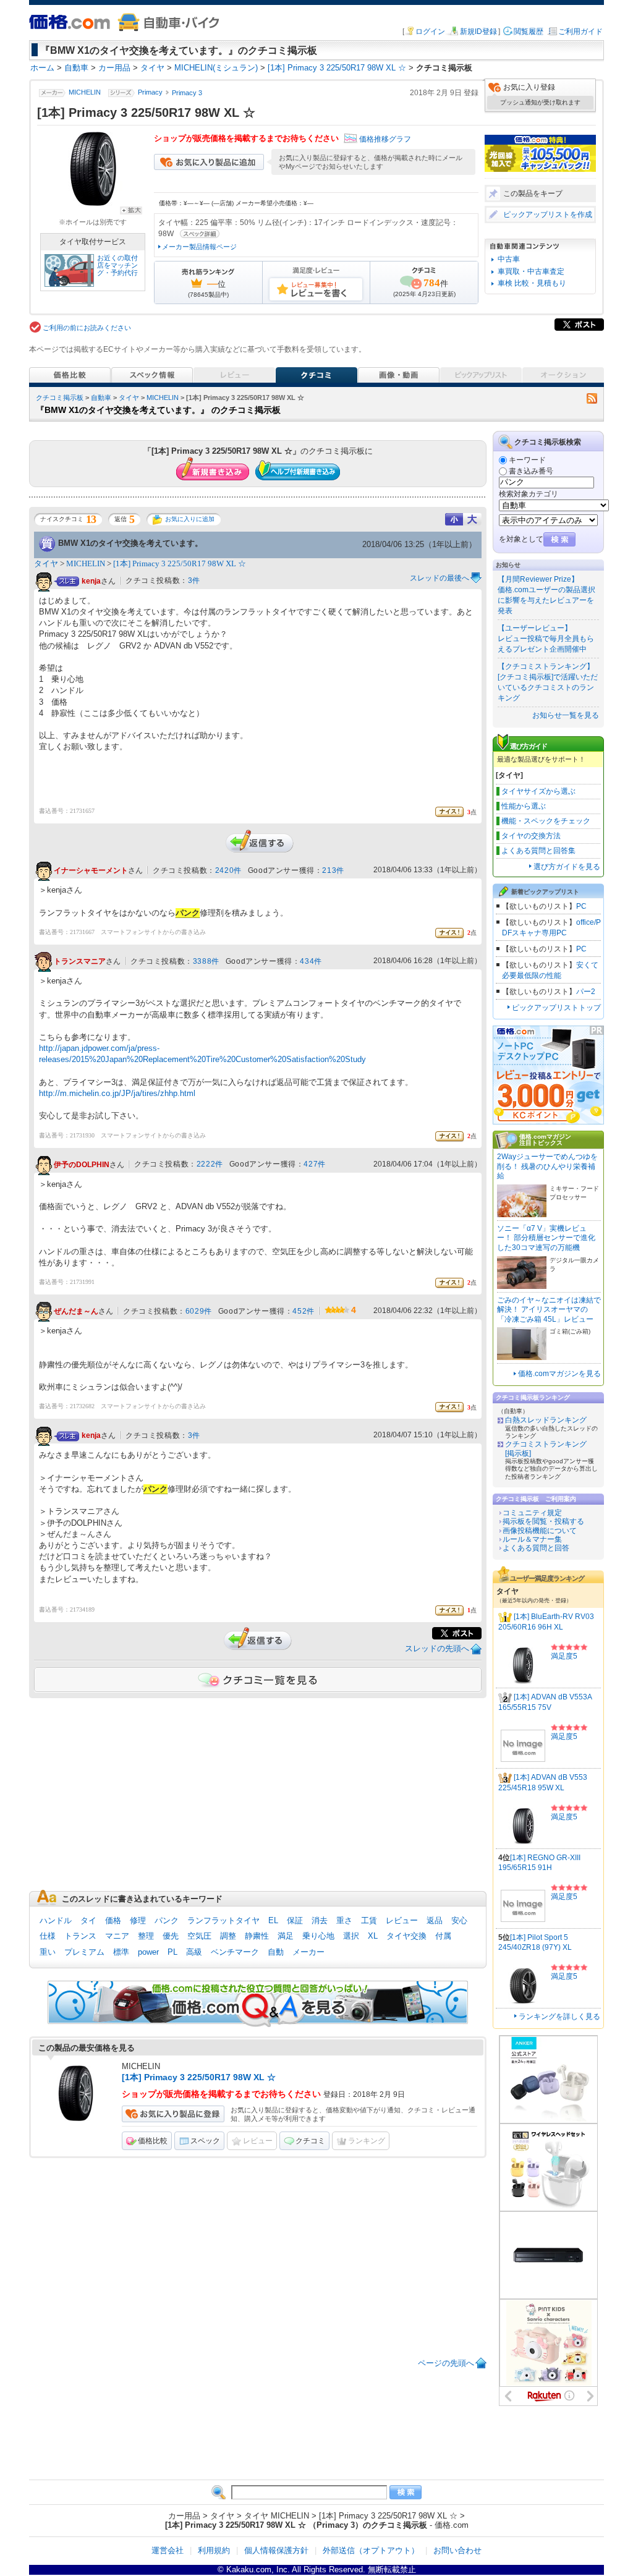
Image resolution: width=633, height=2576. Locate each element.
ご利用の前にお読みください (87, 328)
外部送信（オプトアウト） (371, 2550)
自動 (276, 1952)
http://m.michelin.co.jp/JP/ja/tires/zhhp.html (117, 1093)
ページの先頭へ (446, 2363)
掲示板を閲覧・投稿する (543, 1521)
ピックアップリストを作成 (548, 215)
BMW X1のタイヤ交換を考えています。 (130, 543)
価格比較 (153, 2141)
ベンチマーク (235, 1952)
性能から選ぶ (524, 806)
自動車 (101, 397)
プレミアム (84, 1952)
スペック (205, 2141)
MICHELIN (85, 93)
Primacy (150, 93)
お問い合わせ (457, 2550)
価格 (113, 1920)
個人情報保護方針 (276, 2550)
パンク (167, 1920)
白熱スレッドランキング (546, 1420)
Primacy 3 (187, 93)
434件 (311, 961)
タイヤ (129, 397)
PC (581, 906)
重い (48, 1952)
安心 (459, 1920)
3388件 (206, 961)
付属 (443, 1936)
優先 (171, 1936)
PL (172, 1952)
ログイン (430, 32)
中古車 (509, 259)
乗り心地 (318, 1936)
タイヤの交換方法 (531, 836)
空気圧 (199, 1936)
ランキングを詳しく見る (559, 2017)
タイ (88, 1920)
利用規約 (214, 2550)
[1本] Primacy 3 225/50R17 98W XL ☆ (180, 563)
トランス (80, 1936)
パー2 (586, 992)
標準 (121, 1952)
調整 (228, 1936)
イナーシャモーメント (91, 871)
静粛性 (257, 1936)
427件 (314, 1164)
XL (373, 1936)
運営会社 (168, 2550)
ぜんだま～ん (76, 1311)
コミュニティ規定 (532, 1513)
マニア (117, 1936)
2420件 (228, 870)
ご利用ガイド (580, 32)
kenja (91, 581)
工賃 (369, 1920)
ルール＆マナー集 (532, 1539)
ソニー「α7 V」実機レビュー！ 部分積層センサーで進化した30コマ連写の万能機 (546, 1238)
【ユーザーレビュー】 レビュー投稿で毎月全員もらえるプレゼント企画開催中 (546, 639)
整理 (146, 1936)
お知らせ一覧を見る (566, 715)
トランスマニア (80, 961)
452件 (303, 1311)
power (148, 1952)
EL (273, 1920)
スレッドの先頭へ (437, 1648)
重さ (344, 1920)
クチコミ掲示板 (60, 397)
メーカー (308, 1952)
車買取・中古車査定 (531, 271)
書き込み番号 (531, 471)
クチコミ (310, 2141)
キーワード (527, 460)
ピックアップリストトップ (556, 1008)
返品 (435, 1920)
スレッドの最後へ (440, 578)
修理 (138, 1920)
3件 (194, 580)
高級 (194, 1952)
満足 (286, 1936)
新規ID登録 (478, 32)
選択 (351, 1936)
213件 (333, 870)
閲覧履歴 (529, 32)
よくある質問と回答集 (538, 851)
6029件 (199, 1311)
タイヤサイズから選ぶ (538, 791)
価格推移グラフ (385, 139)
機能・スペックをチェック (546, 821)
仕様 (48, 1936)
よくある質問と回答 (536, 1548)
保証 (295, 1920)
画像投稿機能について (540, 1531)
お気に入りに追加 (190, 519)
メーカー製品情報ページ (199, 247)
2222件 (210, 1164)
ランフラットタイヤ (223, 1920)
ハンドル (56, 1920)
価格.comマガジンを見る (559, 1374)
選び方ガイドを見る (567, 867)
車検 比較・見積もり (532, 283)
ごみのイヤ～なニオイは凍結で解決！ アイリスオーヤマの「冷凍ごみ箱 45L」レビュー (549, 1310)
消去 (320, 1920)
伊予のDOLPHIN (82, 1165)
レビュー (402, 1920)
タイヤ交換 (406, 1936)
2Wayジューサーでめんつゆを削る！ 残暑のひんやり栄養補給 (547, 1166)
